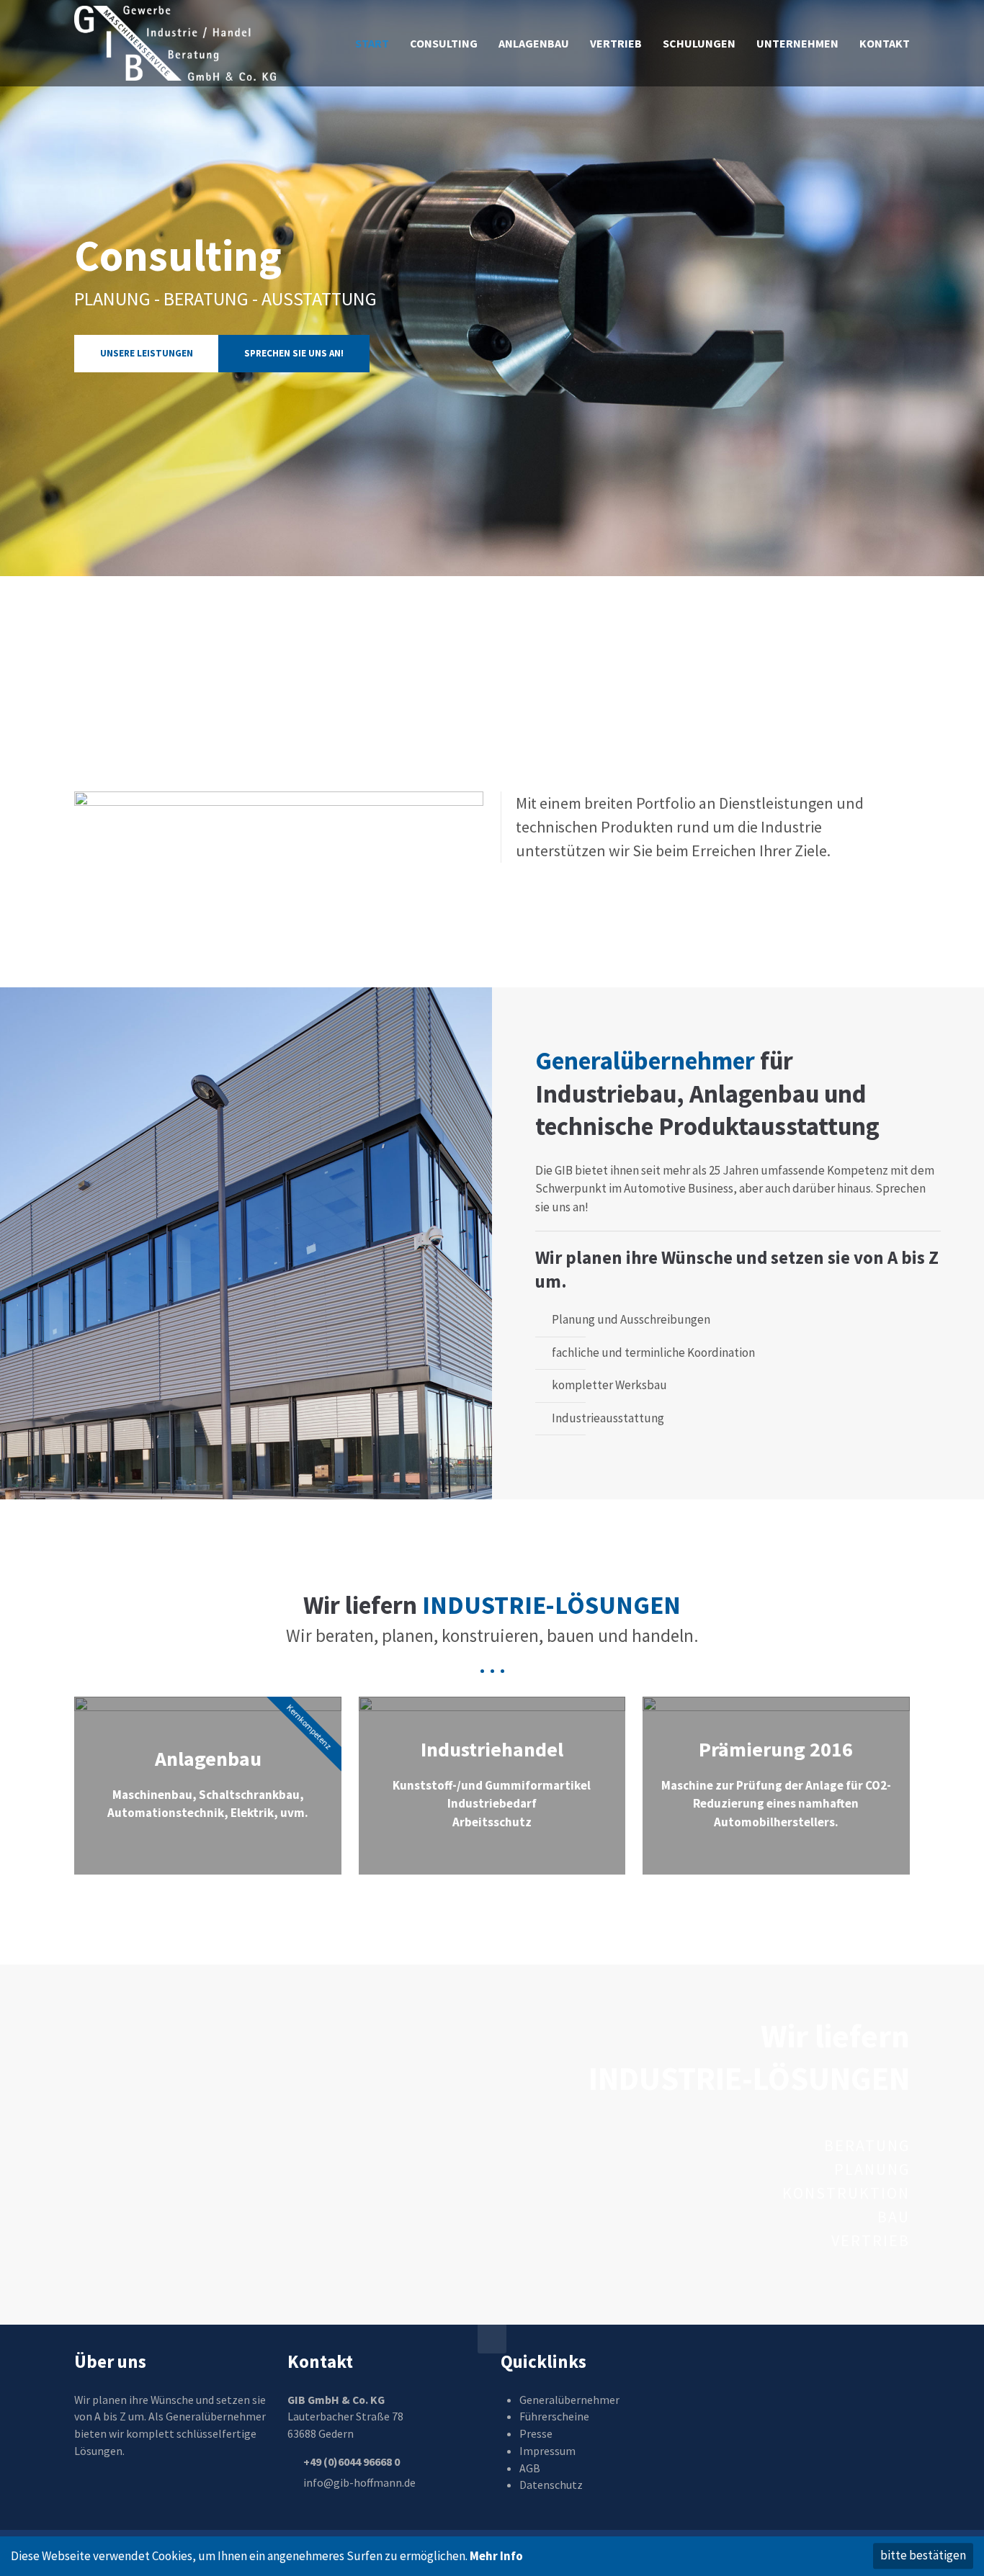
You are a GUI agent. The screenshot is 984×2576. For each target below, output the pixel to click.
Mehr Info (496, 2556)
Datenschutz (551, 2485)
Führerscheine (554, 2416)
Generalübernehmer (569, 2400)
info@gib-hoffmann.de (359, 2482)
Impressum (547, 2451)
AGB (530, 2468)
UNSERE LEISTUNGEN (147, 353)
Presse (536, 2433)
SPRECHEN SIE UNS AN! (294, 353)
